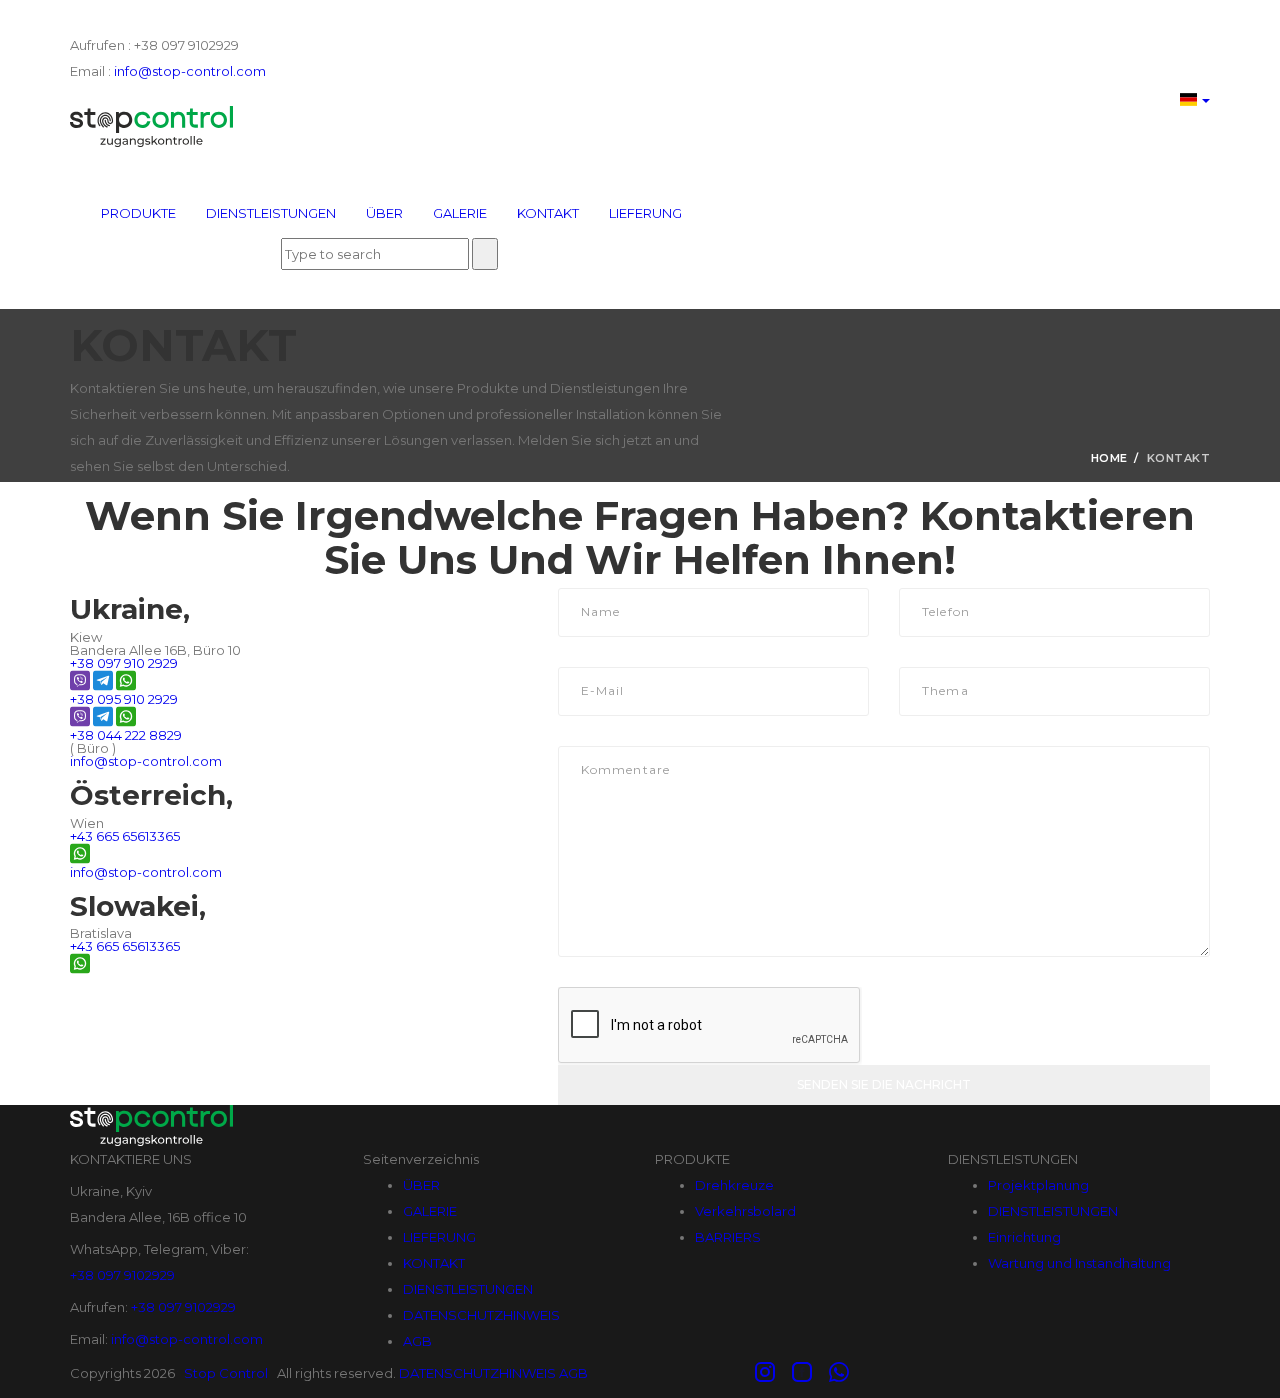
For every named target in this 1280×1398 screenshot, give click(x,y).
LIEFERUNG (645, 213)
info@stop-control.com (188, 71)
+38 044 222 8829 (126, 735)
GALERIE (460, 213)
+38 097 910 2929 (124, 663)
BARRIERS (728, 1237)
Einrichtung (1024, 1237)
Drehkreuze (734, 1185)
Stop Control (226, 1373)
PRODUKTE (138, 213)
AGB (417, 1341)
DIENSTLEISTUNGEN (271, 213)
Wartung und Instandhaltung (1079, 1263)
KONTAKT (548, 213)
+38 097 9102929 (122, 1275)
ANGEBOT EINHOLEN (182, 166)
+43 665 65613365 (125, 836)
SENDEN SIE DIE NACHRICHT (884, 1084)
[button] (1195, 96)
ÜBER (384, 213)
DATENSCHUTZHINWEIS (481, 1315)
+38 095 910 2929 (124, 699)
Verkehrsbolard (745, 1211)
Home (1109, 458)
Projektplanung (1038, 1185)
